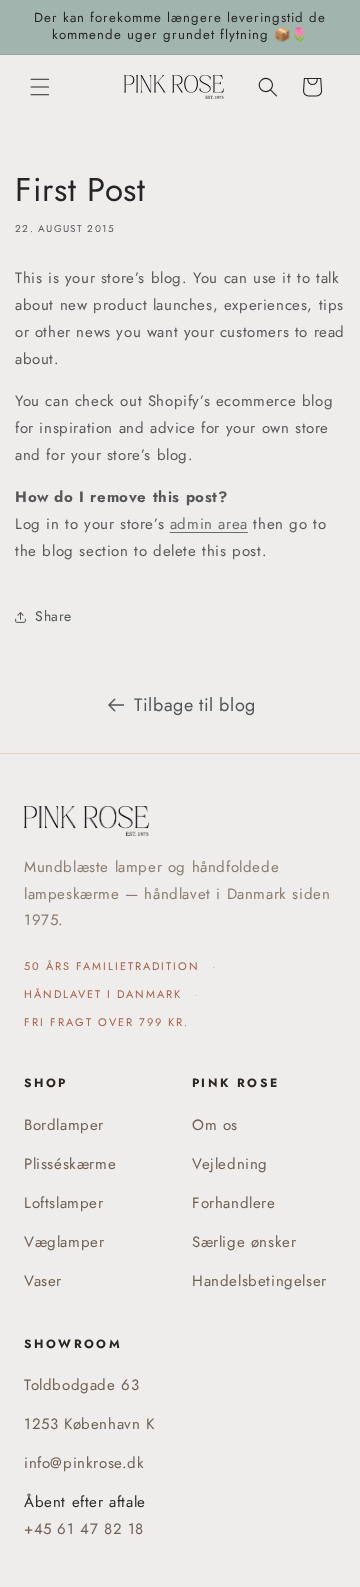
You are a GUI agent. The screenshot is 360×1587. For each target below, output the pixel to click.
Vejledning (230, 1164)
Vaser (43, 1281)
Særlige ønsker (244, 1242)
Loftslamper (64, 1203)
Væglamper (64, 1242)
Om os (215, 1125)
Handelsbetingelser (259, 1281)
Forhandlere (234, 1203)
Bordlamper (64, 1125)
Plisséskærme (70, 1164)
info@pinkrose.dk (84, 1463)
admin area (209, 524)
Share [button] (53, 616)
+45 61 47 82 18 (84, 1529)
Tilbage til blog (195, 705)
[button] (40, 87)
